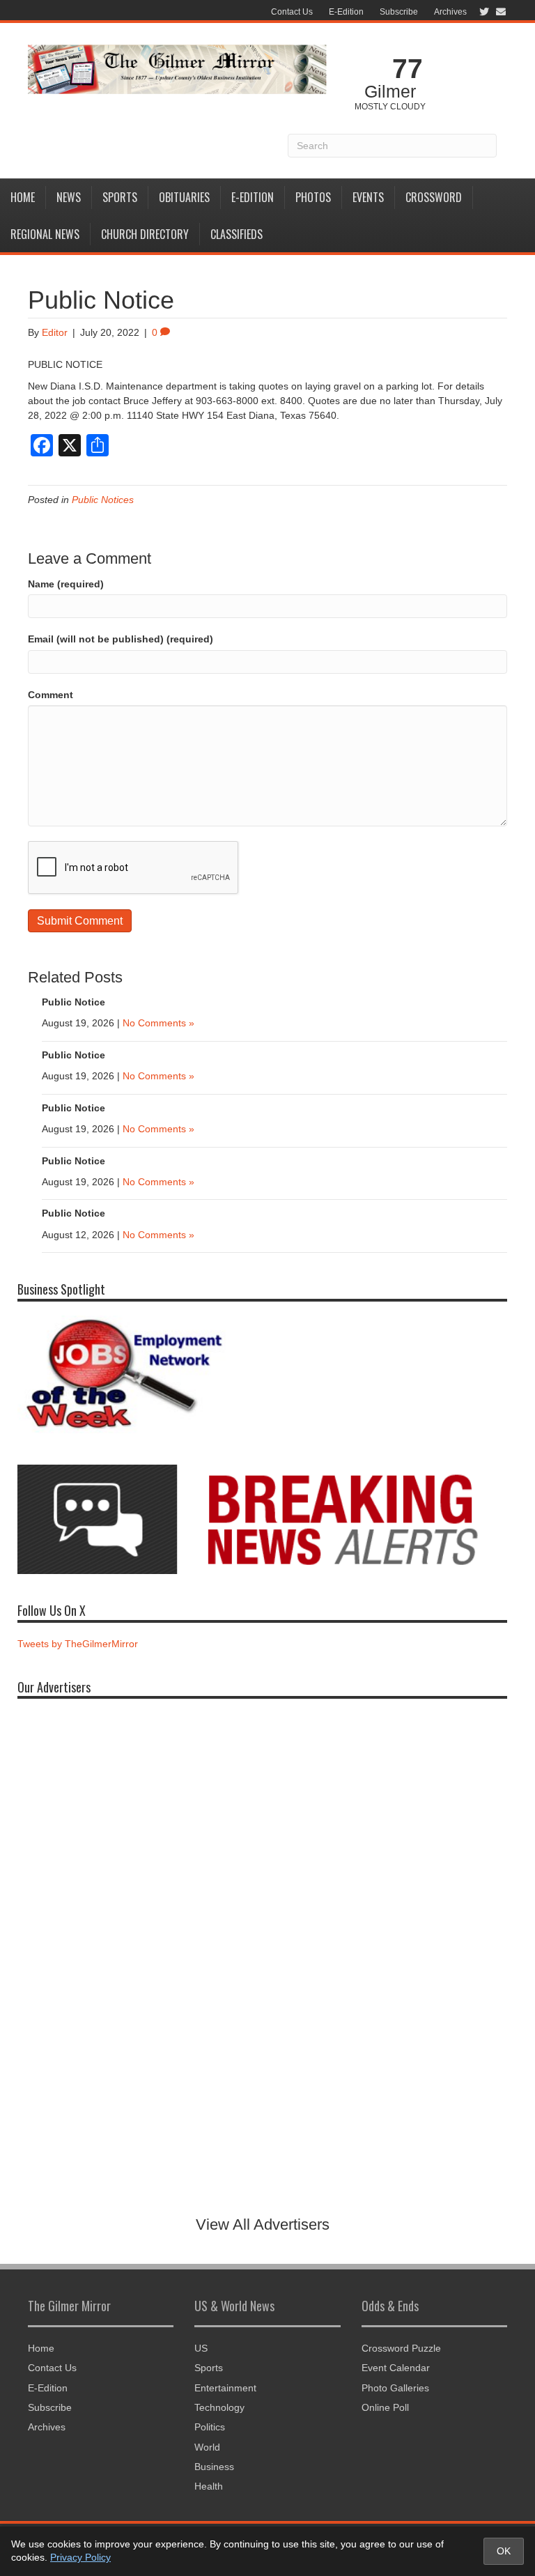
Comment (51, 695)
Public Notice (73, 1002)
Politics (210, 2427)
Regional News (45, 234)
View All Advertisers (263, 2224)
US (201, 2348)
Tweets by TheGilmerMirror (78, 1644)
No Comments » (158, 1023)
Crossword (434, 197)
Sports (120, 197)
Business (214, 2467)
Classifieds (237, 234)
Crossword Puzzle (401, 2348)
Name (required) (66, 584)
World (207, 2447)
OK (504, 2551)
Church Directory (145, 234)
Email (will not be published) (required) (121, 639)
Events (368, 197)
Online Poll (385, 2407)
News (69, 197)
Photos (313, 197)
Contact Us (292, 12)
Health (209, 2486)
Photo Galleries (395, 2388)
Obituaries (184, 197)
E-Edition (346, 12)
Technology (219, 2407)
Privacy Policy (80, 2557)
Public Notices (103, 500)
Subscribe (399, 12)
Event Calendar (396, 2368)
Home (23, 197)
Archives (450, 12)
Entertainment (225, 2388)
